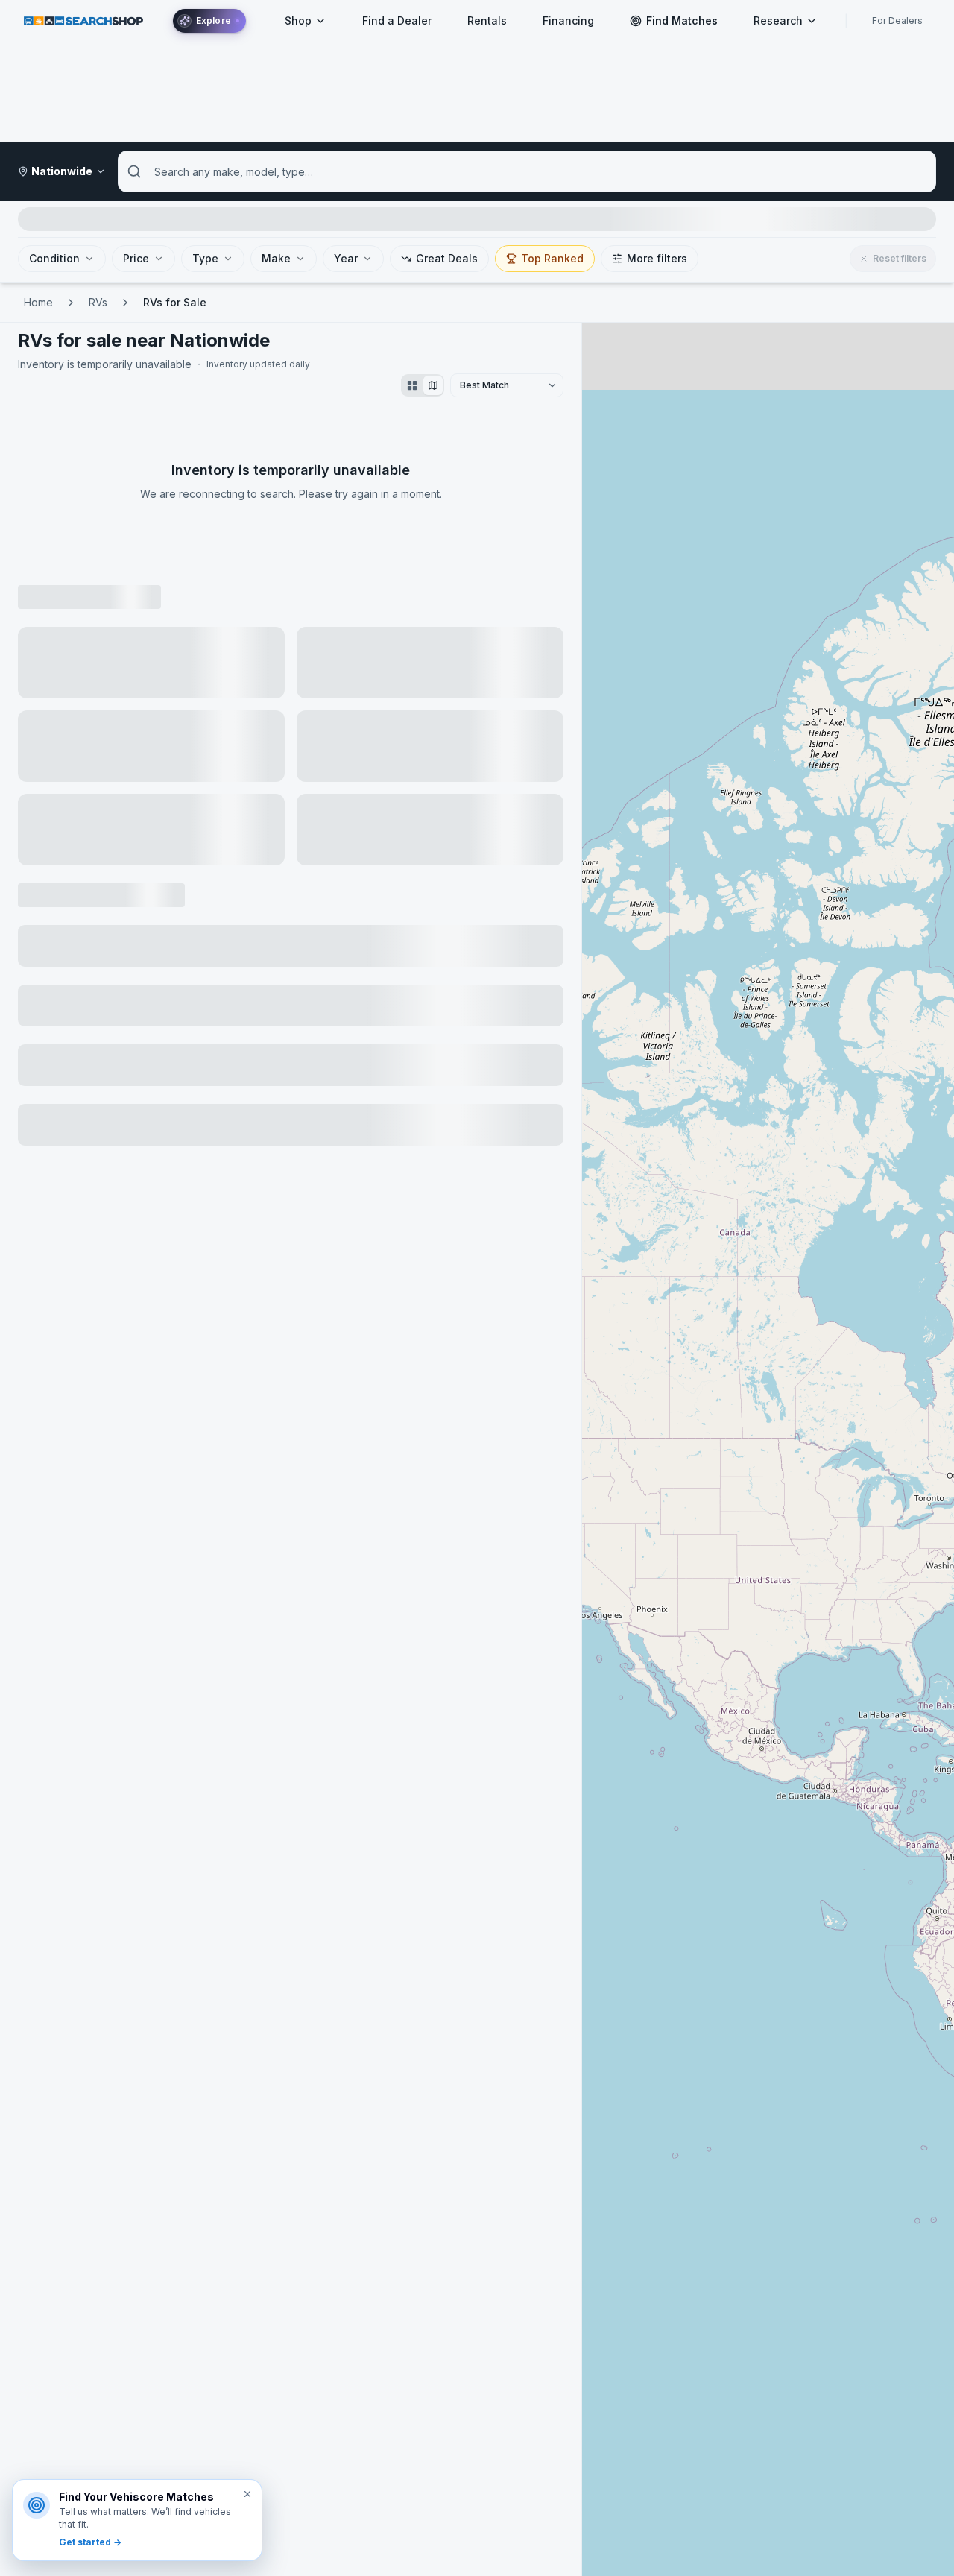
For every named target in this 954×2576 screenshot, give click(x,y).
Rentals (487, 20)
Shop (298, 20)
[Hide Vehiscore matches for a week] (247, 2494)
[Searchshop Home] (83, 20)
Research (778, 20)
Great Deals (447, 258)
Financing (568, 20)
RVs (98, 302)
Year (346, 258)
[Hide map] (433, 385)
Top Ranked (552, 258)
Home (38, 302)
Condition (54, 258)
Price (136, 258)
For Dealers (897, 20)
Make (276, 258)
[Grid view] (412, 385)
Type (205, 258)
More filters (657, 258)
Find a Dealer (397, 20)
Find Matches (682, 20)
